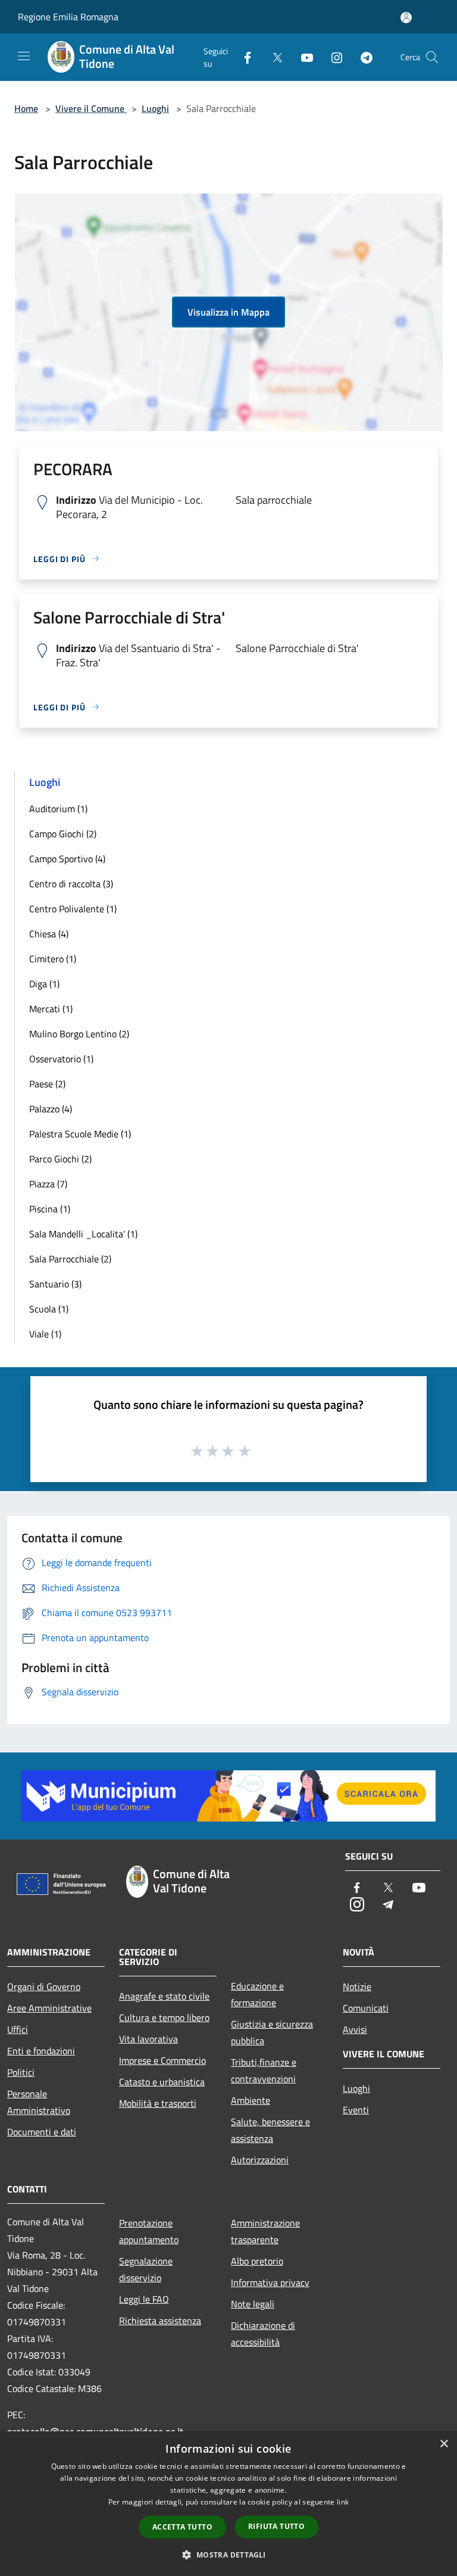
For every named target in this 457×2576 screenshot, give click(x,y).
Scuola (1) (49, 1309)
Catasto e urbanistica (162, 2082)
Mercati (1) (51, 1009)
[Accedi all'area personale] (406, 18)
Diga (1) (44, 984)
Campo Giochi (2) (63, 834)
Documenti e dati (42, 2132)
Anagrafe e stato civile (164, 1996)
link (343, 2502)
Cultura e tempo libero (164, 2017)
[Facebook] (243, 57)
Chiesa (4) (49, 934)
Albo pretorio (257, 2261)
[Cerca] (432, 57)
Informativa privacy (270, 2282)
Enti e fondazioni (41, 2051)
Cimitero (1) (53, 959)
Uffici (18, 2029)
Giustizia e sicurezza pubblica (272, 2032)
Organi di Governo (44, 1986)
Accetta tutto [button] (182, 2527)
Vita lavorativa (148, 2039)
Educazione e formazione (257, 1994)
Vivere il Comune (91, 108)
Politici (21, 2072)
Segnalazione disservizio (146, 2269)
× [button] (444, 2444)
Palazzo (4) (51, 1109)
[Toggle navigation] (24, 56)
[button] (228, 2555)
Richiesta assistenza (160, 2321)
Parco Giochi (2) (60, 1159)
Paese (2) (47, 1084)
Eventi (356, 2110)
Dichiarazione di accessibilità (263, 2334)
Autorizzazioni (260, 2160)
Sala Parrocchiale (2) (70, 1259)
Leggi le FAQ (144, 2299)
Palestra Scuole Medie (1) (80, 1134)
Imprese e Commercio (162, 2060)
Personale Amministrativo (39, 2102)
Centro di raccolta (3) (71, 884)
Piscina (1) (50, 1209)
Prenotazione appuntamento (149, 2231)
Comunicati (366, 2008)
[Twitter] (273, 57)
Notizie (357, 1986)
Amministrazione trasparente (265, 2231)
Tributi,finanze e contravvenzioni (264, 2070)
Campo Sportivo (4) (67, 859)
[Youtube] (302, 57)
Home (26, 108)
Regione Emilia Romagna (68, 17)
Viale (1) (45, 1334)
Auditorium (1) (58, 809)
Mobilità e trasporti (158, 2103)
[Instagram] (332, 57)
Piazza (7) (48, 1184)
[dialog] (228, 2504)
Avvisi (355, 2029)
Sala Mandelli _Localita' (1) (83, 1234)
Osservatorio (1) (61, 1059)
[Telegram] (362, 57)
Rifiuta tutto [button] (276, 2526)
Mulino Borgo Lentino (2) (79, 1034)
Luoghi (155, 108)
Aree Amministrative (49, 2008)
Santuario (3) (55, 1284)
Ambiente (251, 2100)
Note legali (253, 2304)
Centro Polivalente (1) (73, 909)
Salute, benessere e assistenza (270, 2130)
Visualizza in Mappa (228, 312)
